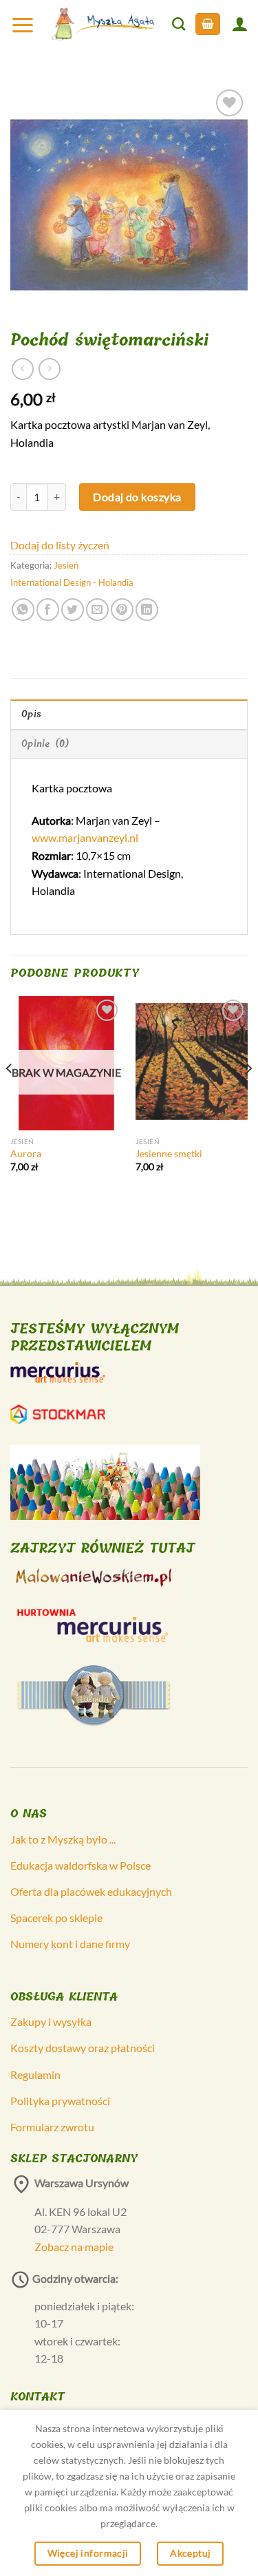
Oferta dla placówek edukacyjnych (91, 1891)
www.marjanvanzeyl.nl (85, 837)
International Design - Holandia (72, 582)
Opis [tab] (31, 714)
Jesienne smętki (169, 1154)
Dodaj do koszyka (137, 497)
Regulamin (35, 2074)
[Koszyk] (208, 24)
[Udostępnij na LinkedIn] (147, 610)
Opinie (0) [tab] (46, 744)
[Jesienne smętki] (192, 1063)
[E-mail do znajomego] (97, 610)
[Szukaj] (179, 24)
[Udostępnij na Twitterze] (73, 610)
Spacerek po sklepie (56, 1918)
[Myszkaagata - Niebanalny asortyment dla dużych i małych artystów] (104, 24)
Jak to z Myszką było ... (63, 1839)
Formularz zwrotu (52, 2127)
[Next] (248, 1096)
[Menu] (23, 24)
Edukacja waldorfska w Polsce (80, 1865)
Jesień (66, 565)
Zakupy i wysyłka (51, 2021)
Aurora (26, 1154)
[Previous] (10, 1096)
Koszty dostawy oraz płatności (83, 2048)
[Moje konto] (239, 24)
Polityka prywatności (60, 2101)
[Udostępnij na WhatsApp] (23, 610)
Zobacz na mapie (74, 2247)
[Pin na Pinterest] (122, 610)
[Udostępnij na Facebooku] (48, 610)
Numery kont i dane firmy (70, 1944)
